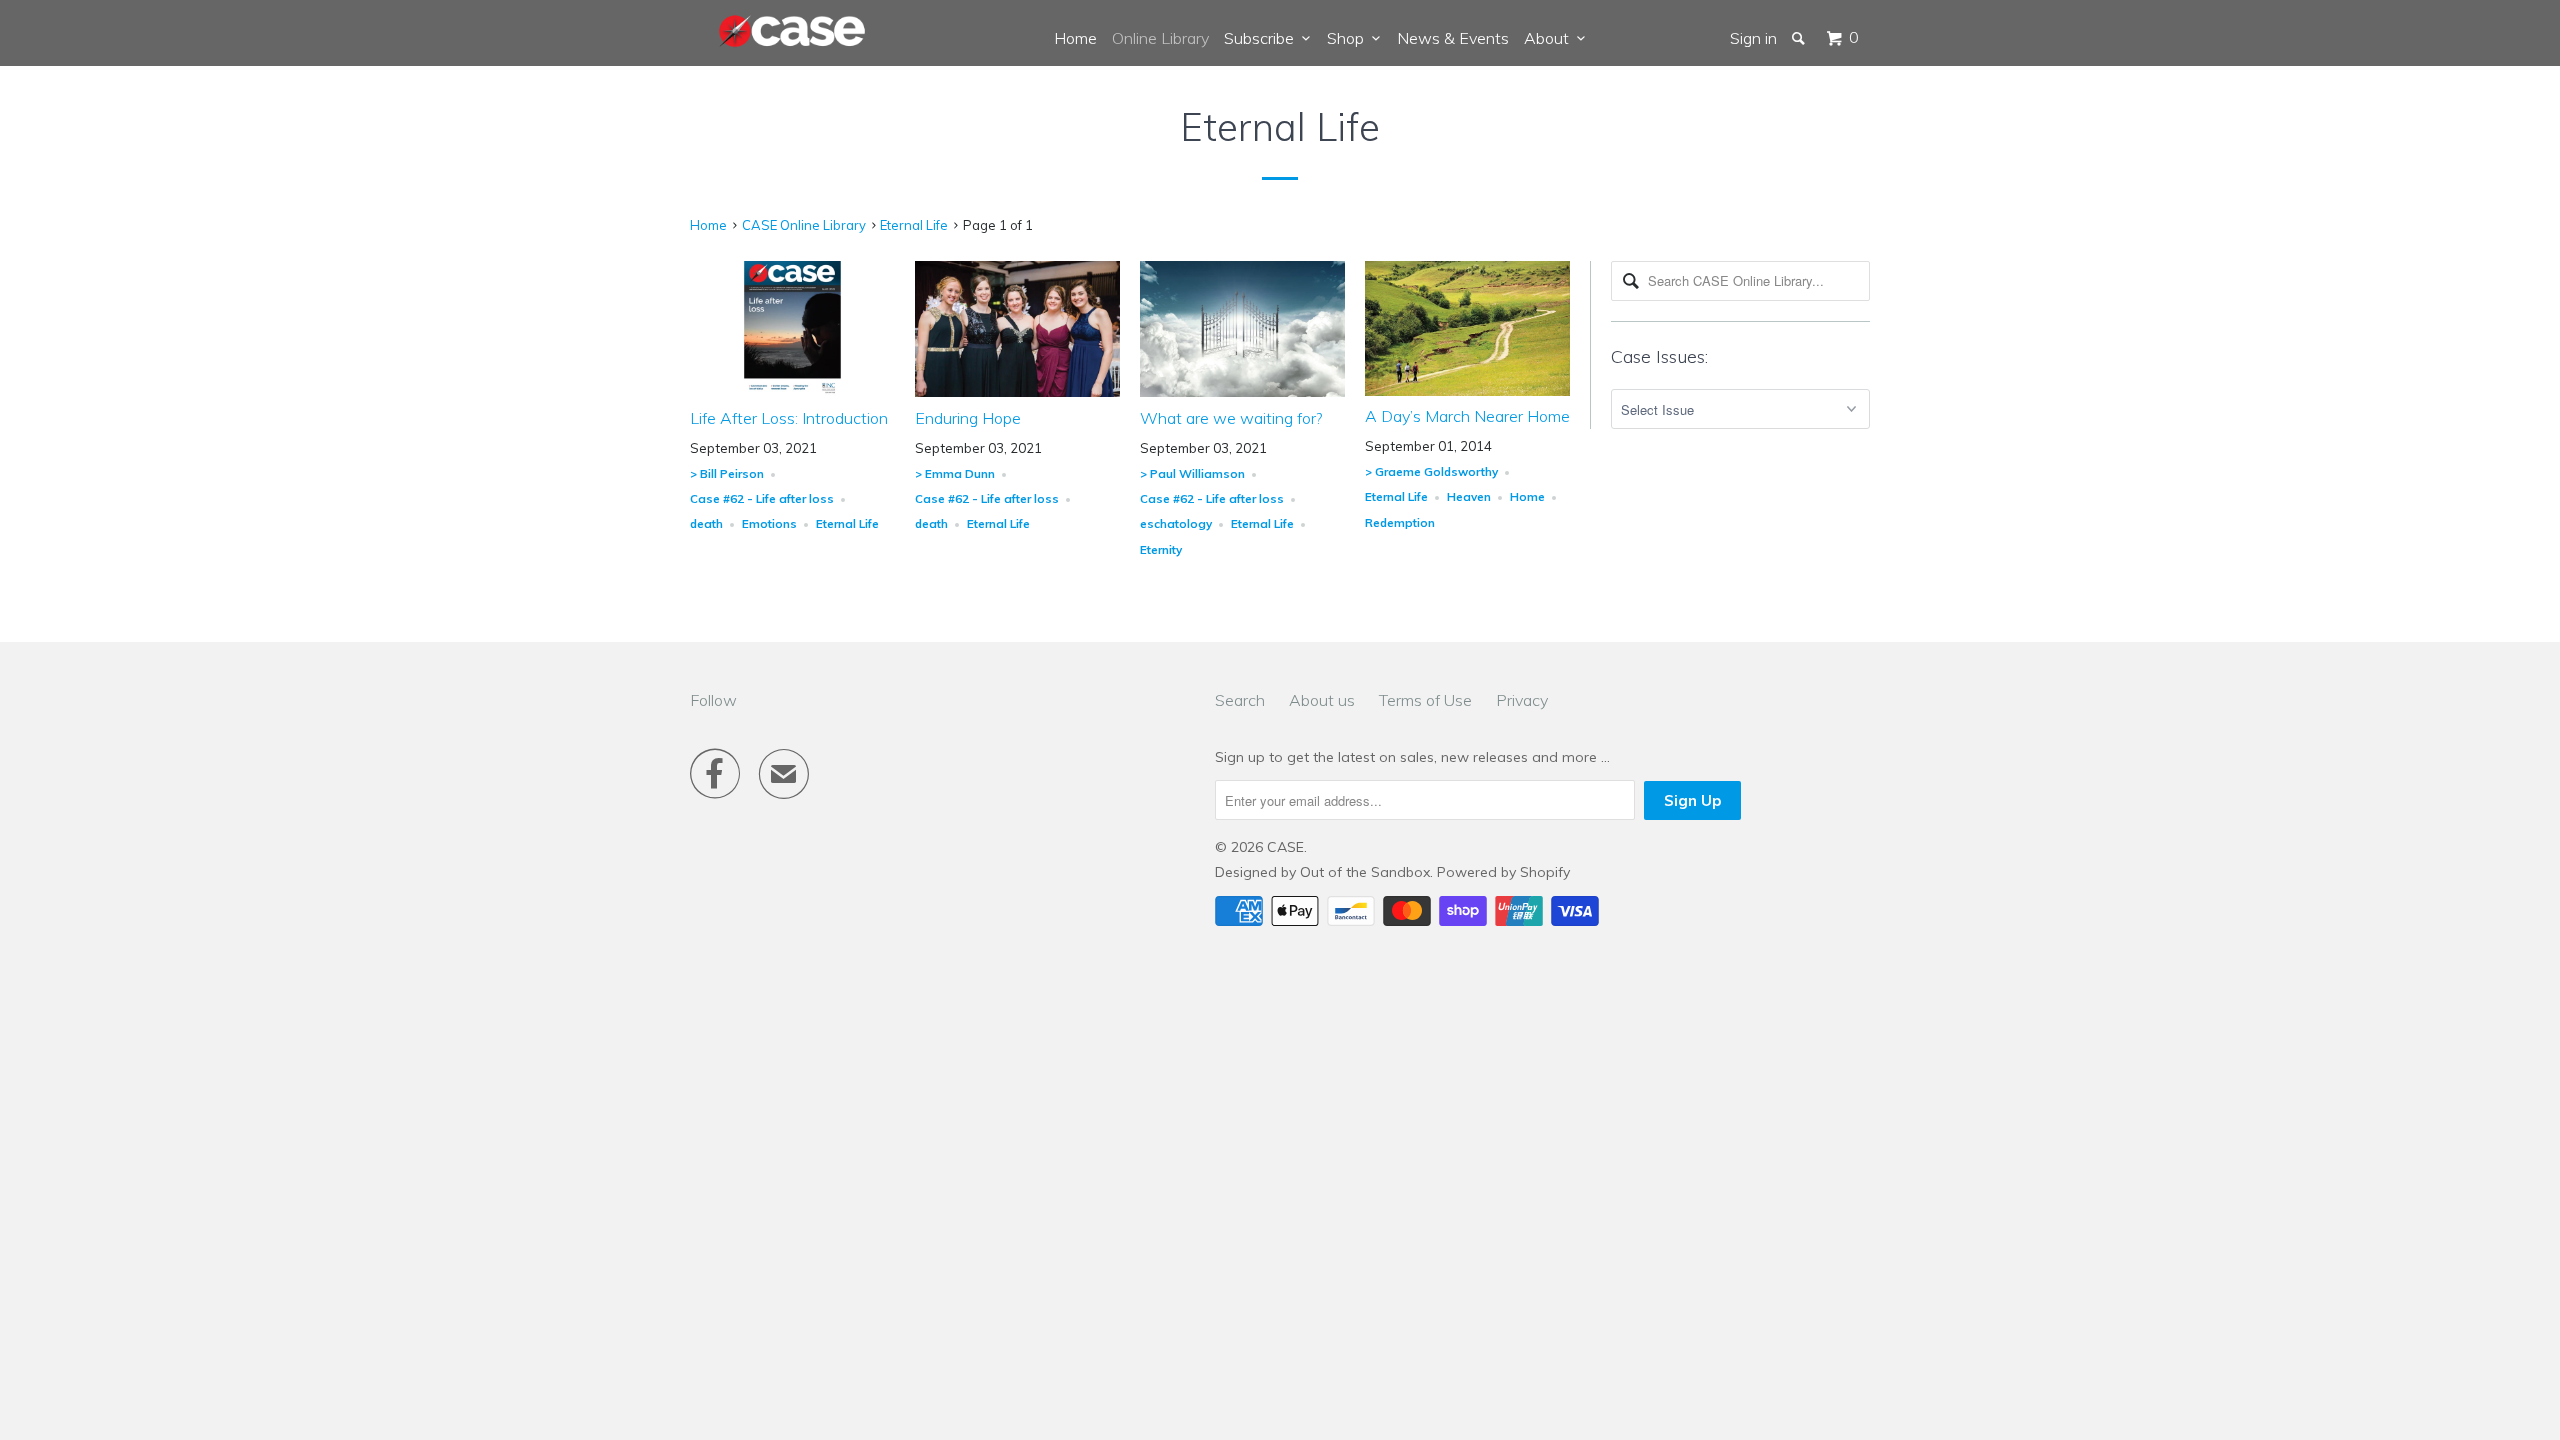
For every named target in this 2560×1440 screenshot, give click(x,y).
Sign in (1753, 38)
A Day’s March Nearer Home (1467, 416)
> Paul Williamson (1192, 473)
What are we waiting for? (1231, 418)
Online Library (1160, 38)
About (1550, 38)
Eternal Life (1280, 127)
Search (1240, 700)
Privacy (1522, 700)
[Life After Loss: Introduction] (792, 392)
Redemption (1400, 522)
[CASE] (793, 32)
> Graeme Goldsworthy (1431, 471)
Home (1075, 38)
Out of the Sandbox (1365, 872)
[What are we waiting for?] (1242, 392)
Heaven (1469, 496)
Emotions (769, 523)
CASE (1285, 847)
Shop (1349, 38)
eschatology (1176, 523)
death (706, 523)
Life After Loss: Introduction (789, 418)
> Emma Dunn (955, 473)
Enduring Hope (968, 418)
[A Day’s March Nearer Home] (1467, 391)
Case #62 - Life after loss (762, 498)
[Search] (1800, 38)
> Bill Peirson (727, 473)
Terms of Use (1425, 700)
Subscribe (1263, 38)
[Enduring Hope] (1017, 392)
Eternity (1161, 549)
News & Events (1453, 38)
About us (1322, 700)
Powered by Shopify (1503, 872)
